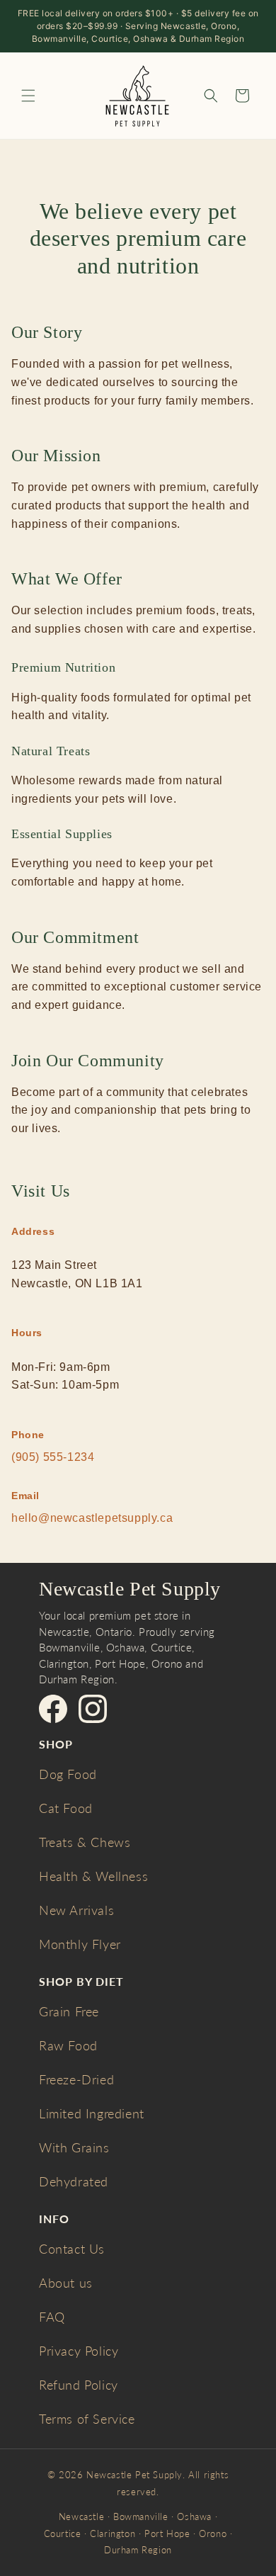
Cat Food (66, 1808)
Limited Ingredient (92, 2113)
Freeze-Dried (76, 2079)
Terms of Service (87, 2419)
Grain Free (69, 2011)
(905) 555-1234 (53, 1457)
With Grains (74, 2147)
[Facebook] (53, 1709)
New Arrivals (76, 1910)
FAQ (52, 2317)
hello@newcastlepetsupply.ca (92, 1518)
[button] (28, 96)
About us (66, 2283)
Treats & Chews (85, 1842)
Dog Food (68, 1774)
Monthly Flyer (80, 1944)
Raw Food (68, 2045)
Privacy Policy (79, 2351)
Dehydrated (74, 2181)
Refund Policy (79, 2385)
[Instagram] (93, 1709)
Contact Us (72, 2249)
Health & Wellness (93, 1876)
